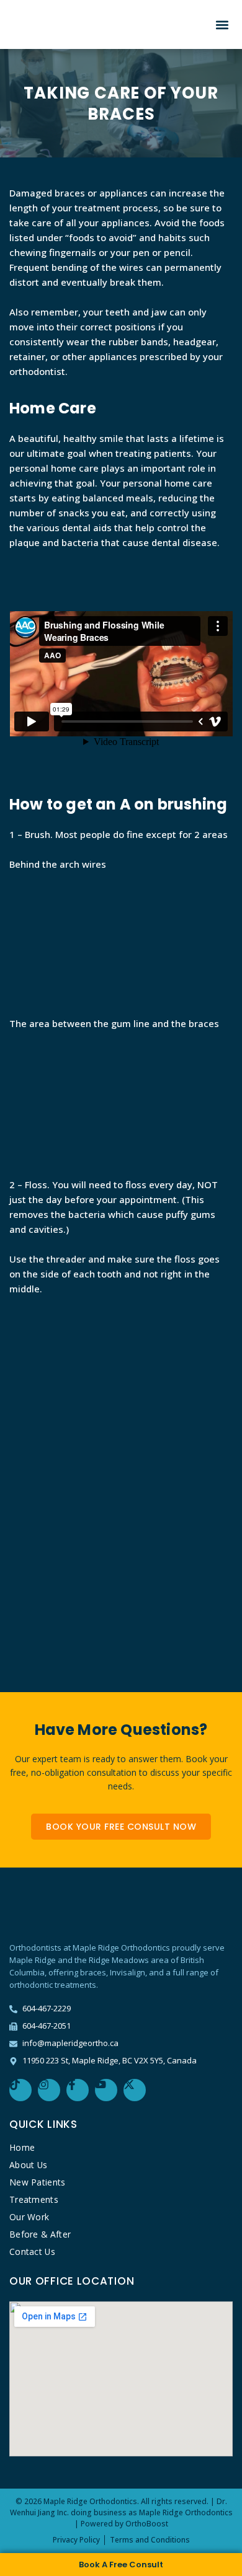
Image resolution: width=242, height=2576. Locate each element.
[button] (222, 24)
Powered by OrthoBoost (124, 2524)
